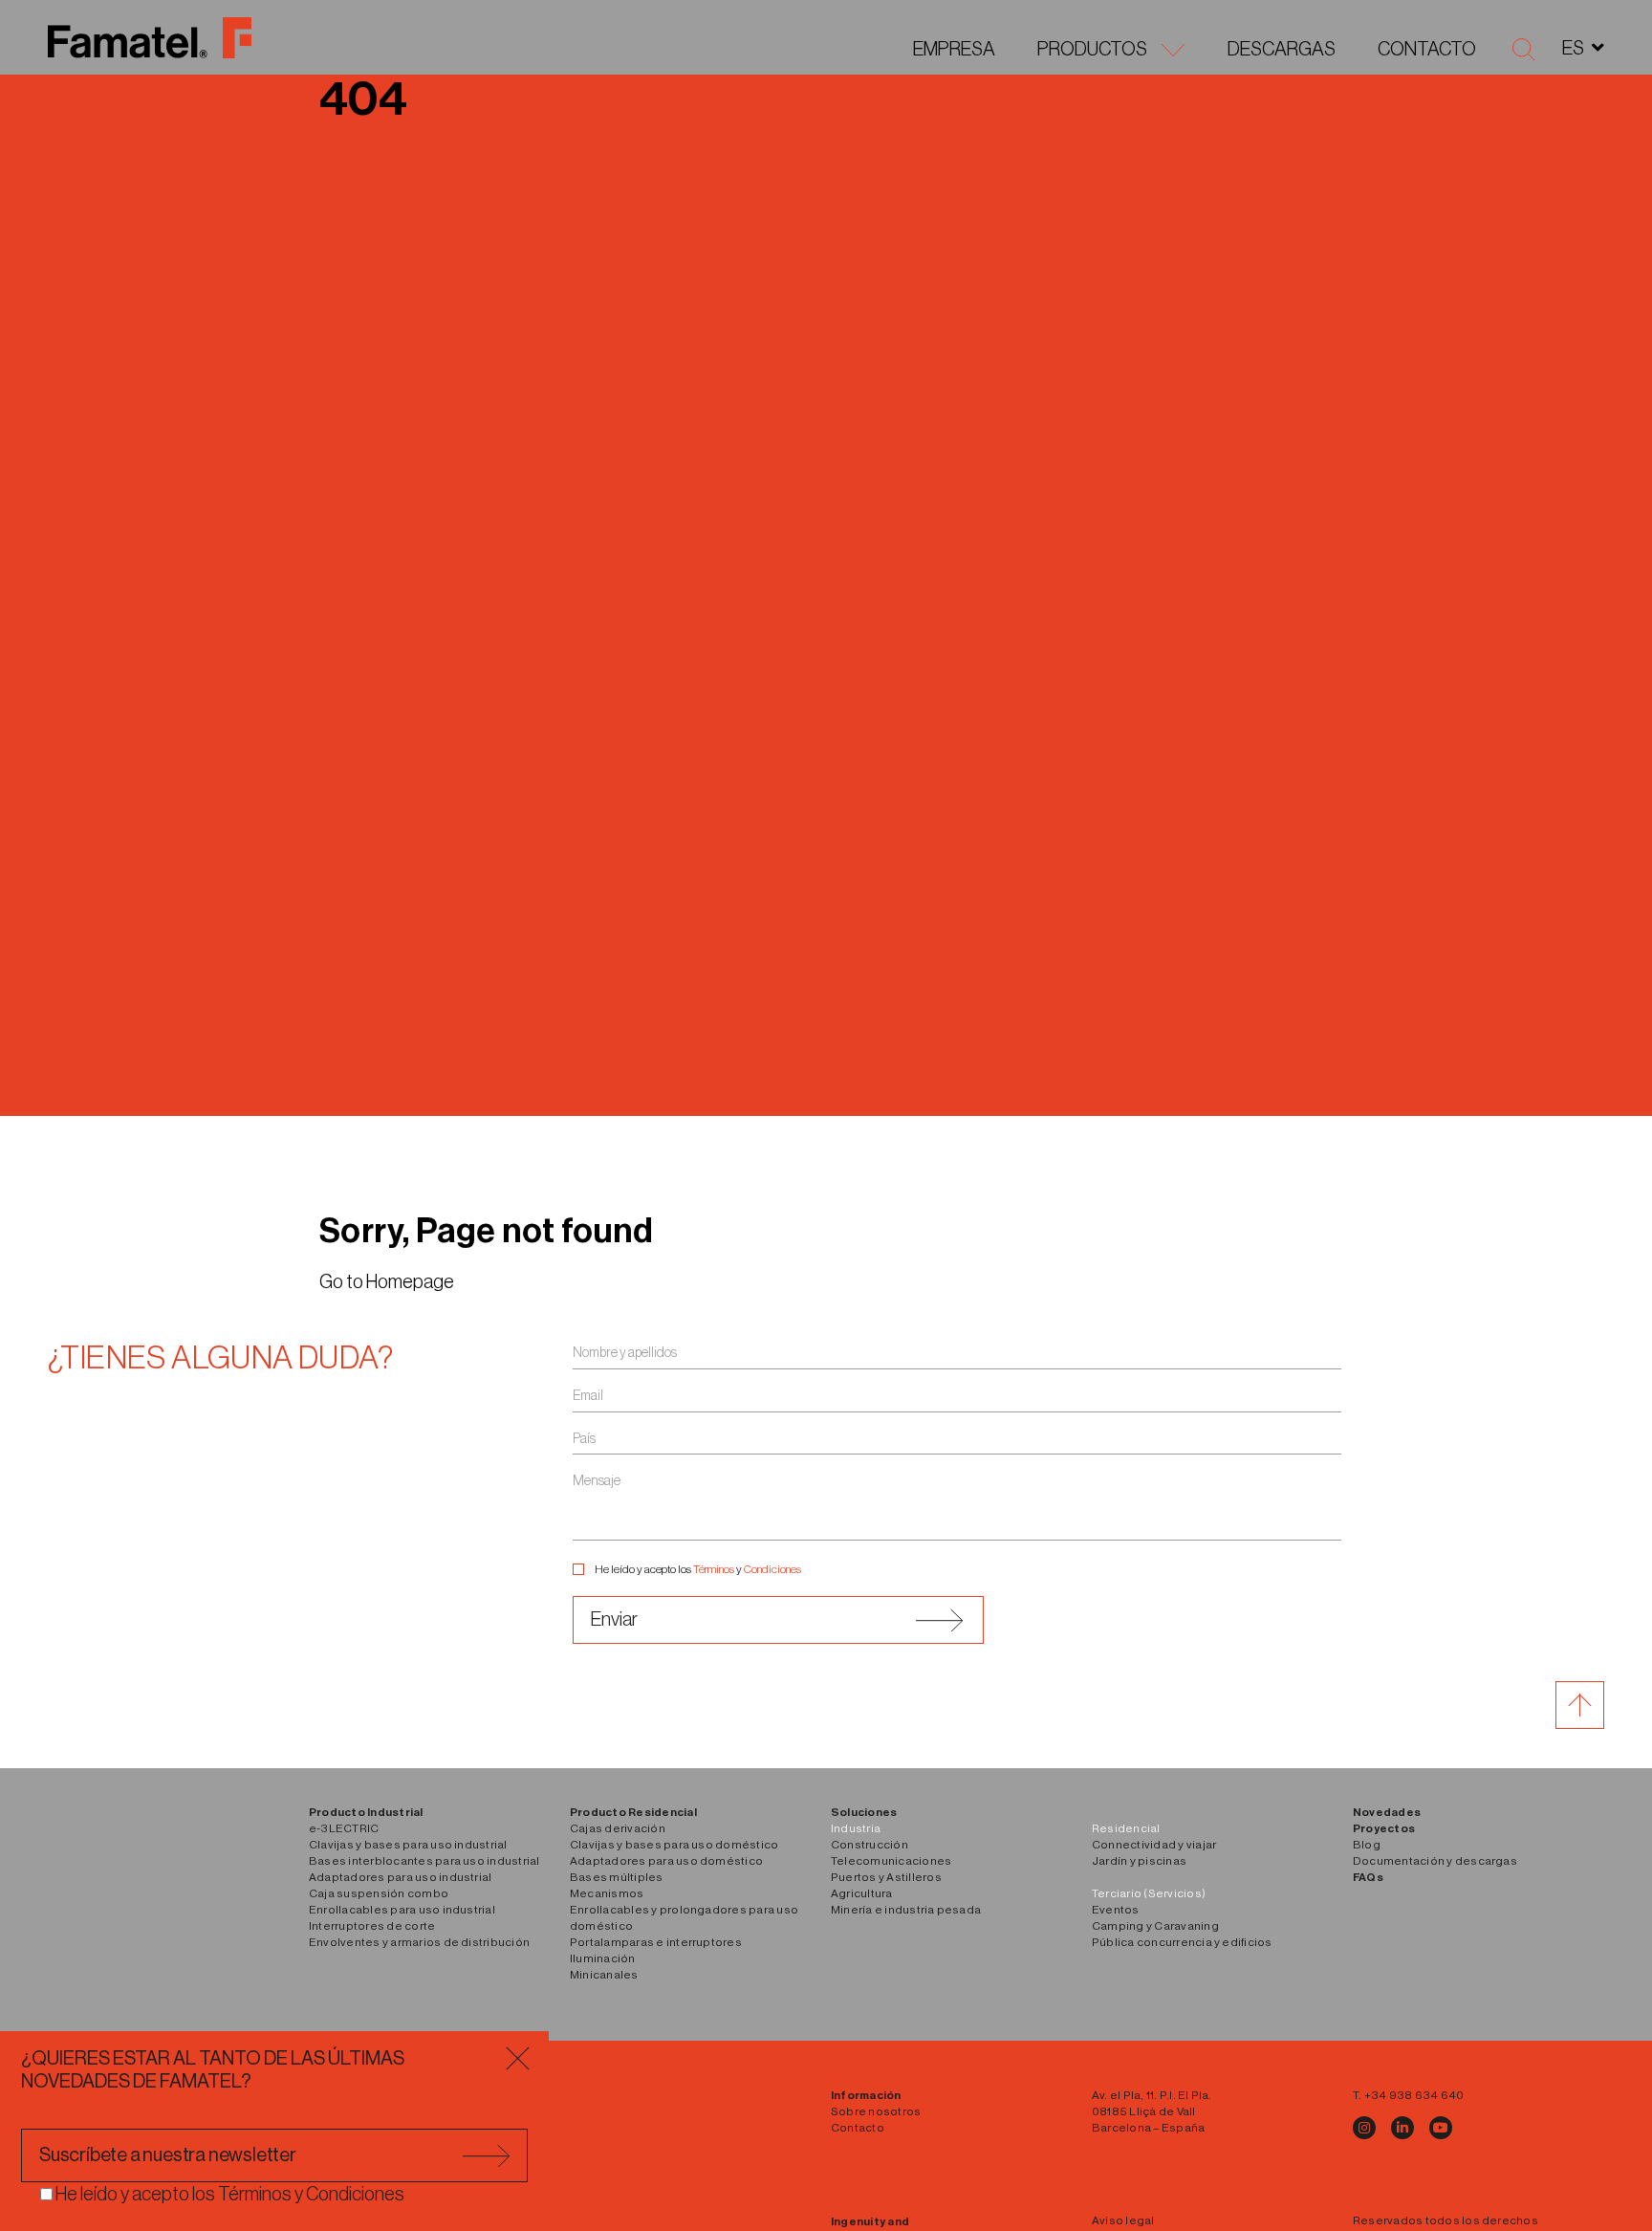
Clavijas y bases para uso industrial (408, 1845)
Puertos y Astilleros (886, 1877)
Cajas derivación (618, 1828)
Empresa (954, 50)
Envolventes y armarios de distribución (419, 1942)
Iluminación (603, 1958)
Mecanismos (607, 1893)
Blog (1367, 1845)
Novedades (1387, 1812)
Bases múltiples (617, 1877)
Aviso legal (1123, 2220)
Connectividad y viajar (1154, 1845)
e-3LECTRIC (344, 1828)
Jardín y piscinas (1139, 1861)
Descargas (1282, 50)
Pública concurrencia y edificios (1182, 1942)
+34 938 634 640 (1414, 2095)
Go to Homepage (387, 1282)
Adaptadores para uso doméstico (666, 1861)
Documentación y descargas (1435, 1861)
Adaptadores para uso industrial (400, 1877)
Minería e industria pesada (906, 1910)
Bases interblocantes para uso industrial (424, 1861)
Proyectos (1384, 1828)
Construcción (869, 1845)
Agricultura (862, 1893)
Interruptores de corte (372, 1926)
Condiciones (772, 1569)
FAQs (1368, 1877)
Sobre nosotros (876, 2111)
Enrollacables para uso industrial (402, 1910)
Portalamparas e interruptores (656, 1942)
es (1573, 49)
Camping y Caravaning (1155, 1926)
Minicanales (604, 1975)
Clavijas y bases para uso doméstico (674, 1845)
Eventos (1116, 1910)
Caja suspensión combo (379, 1893)
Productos (1092, 50)
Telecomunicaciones (891, 1861)
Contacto (1427, 50)
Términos (714, 1569)
